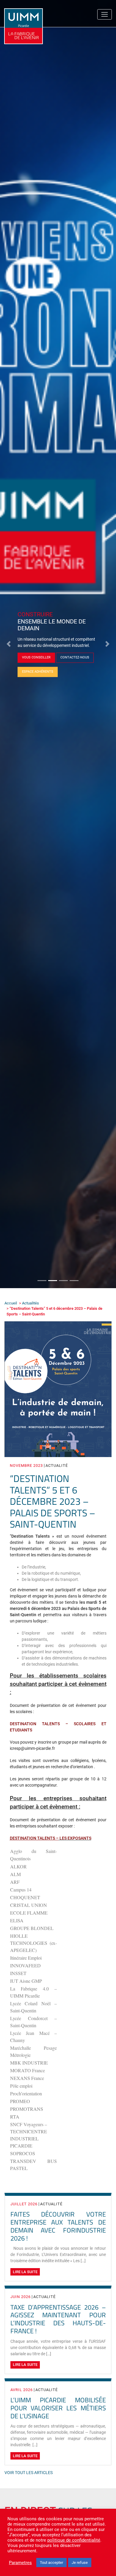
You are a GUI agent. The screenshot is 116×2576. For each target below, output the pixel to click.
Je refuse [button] (80, 2563)
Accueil (11, 1303)
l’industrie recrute (39, 660)
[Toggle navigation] (105, 14)
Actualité (57, 1466)
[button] (9, 644)
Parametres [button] (20, 2563)
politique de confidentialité (74, 2540)
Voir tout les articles (29, 2473)
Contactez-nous (79, 660)
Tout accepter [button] (51, 2563)
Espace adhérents (38, 674)
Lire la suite (25, 2272)
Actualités (30, 1303)
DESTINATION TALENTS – (34, 1838)
